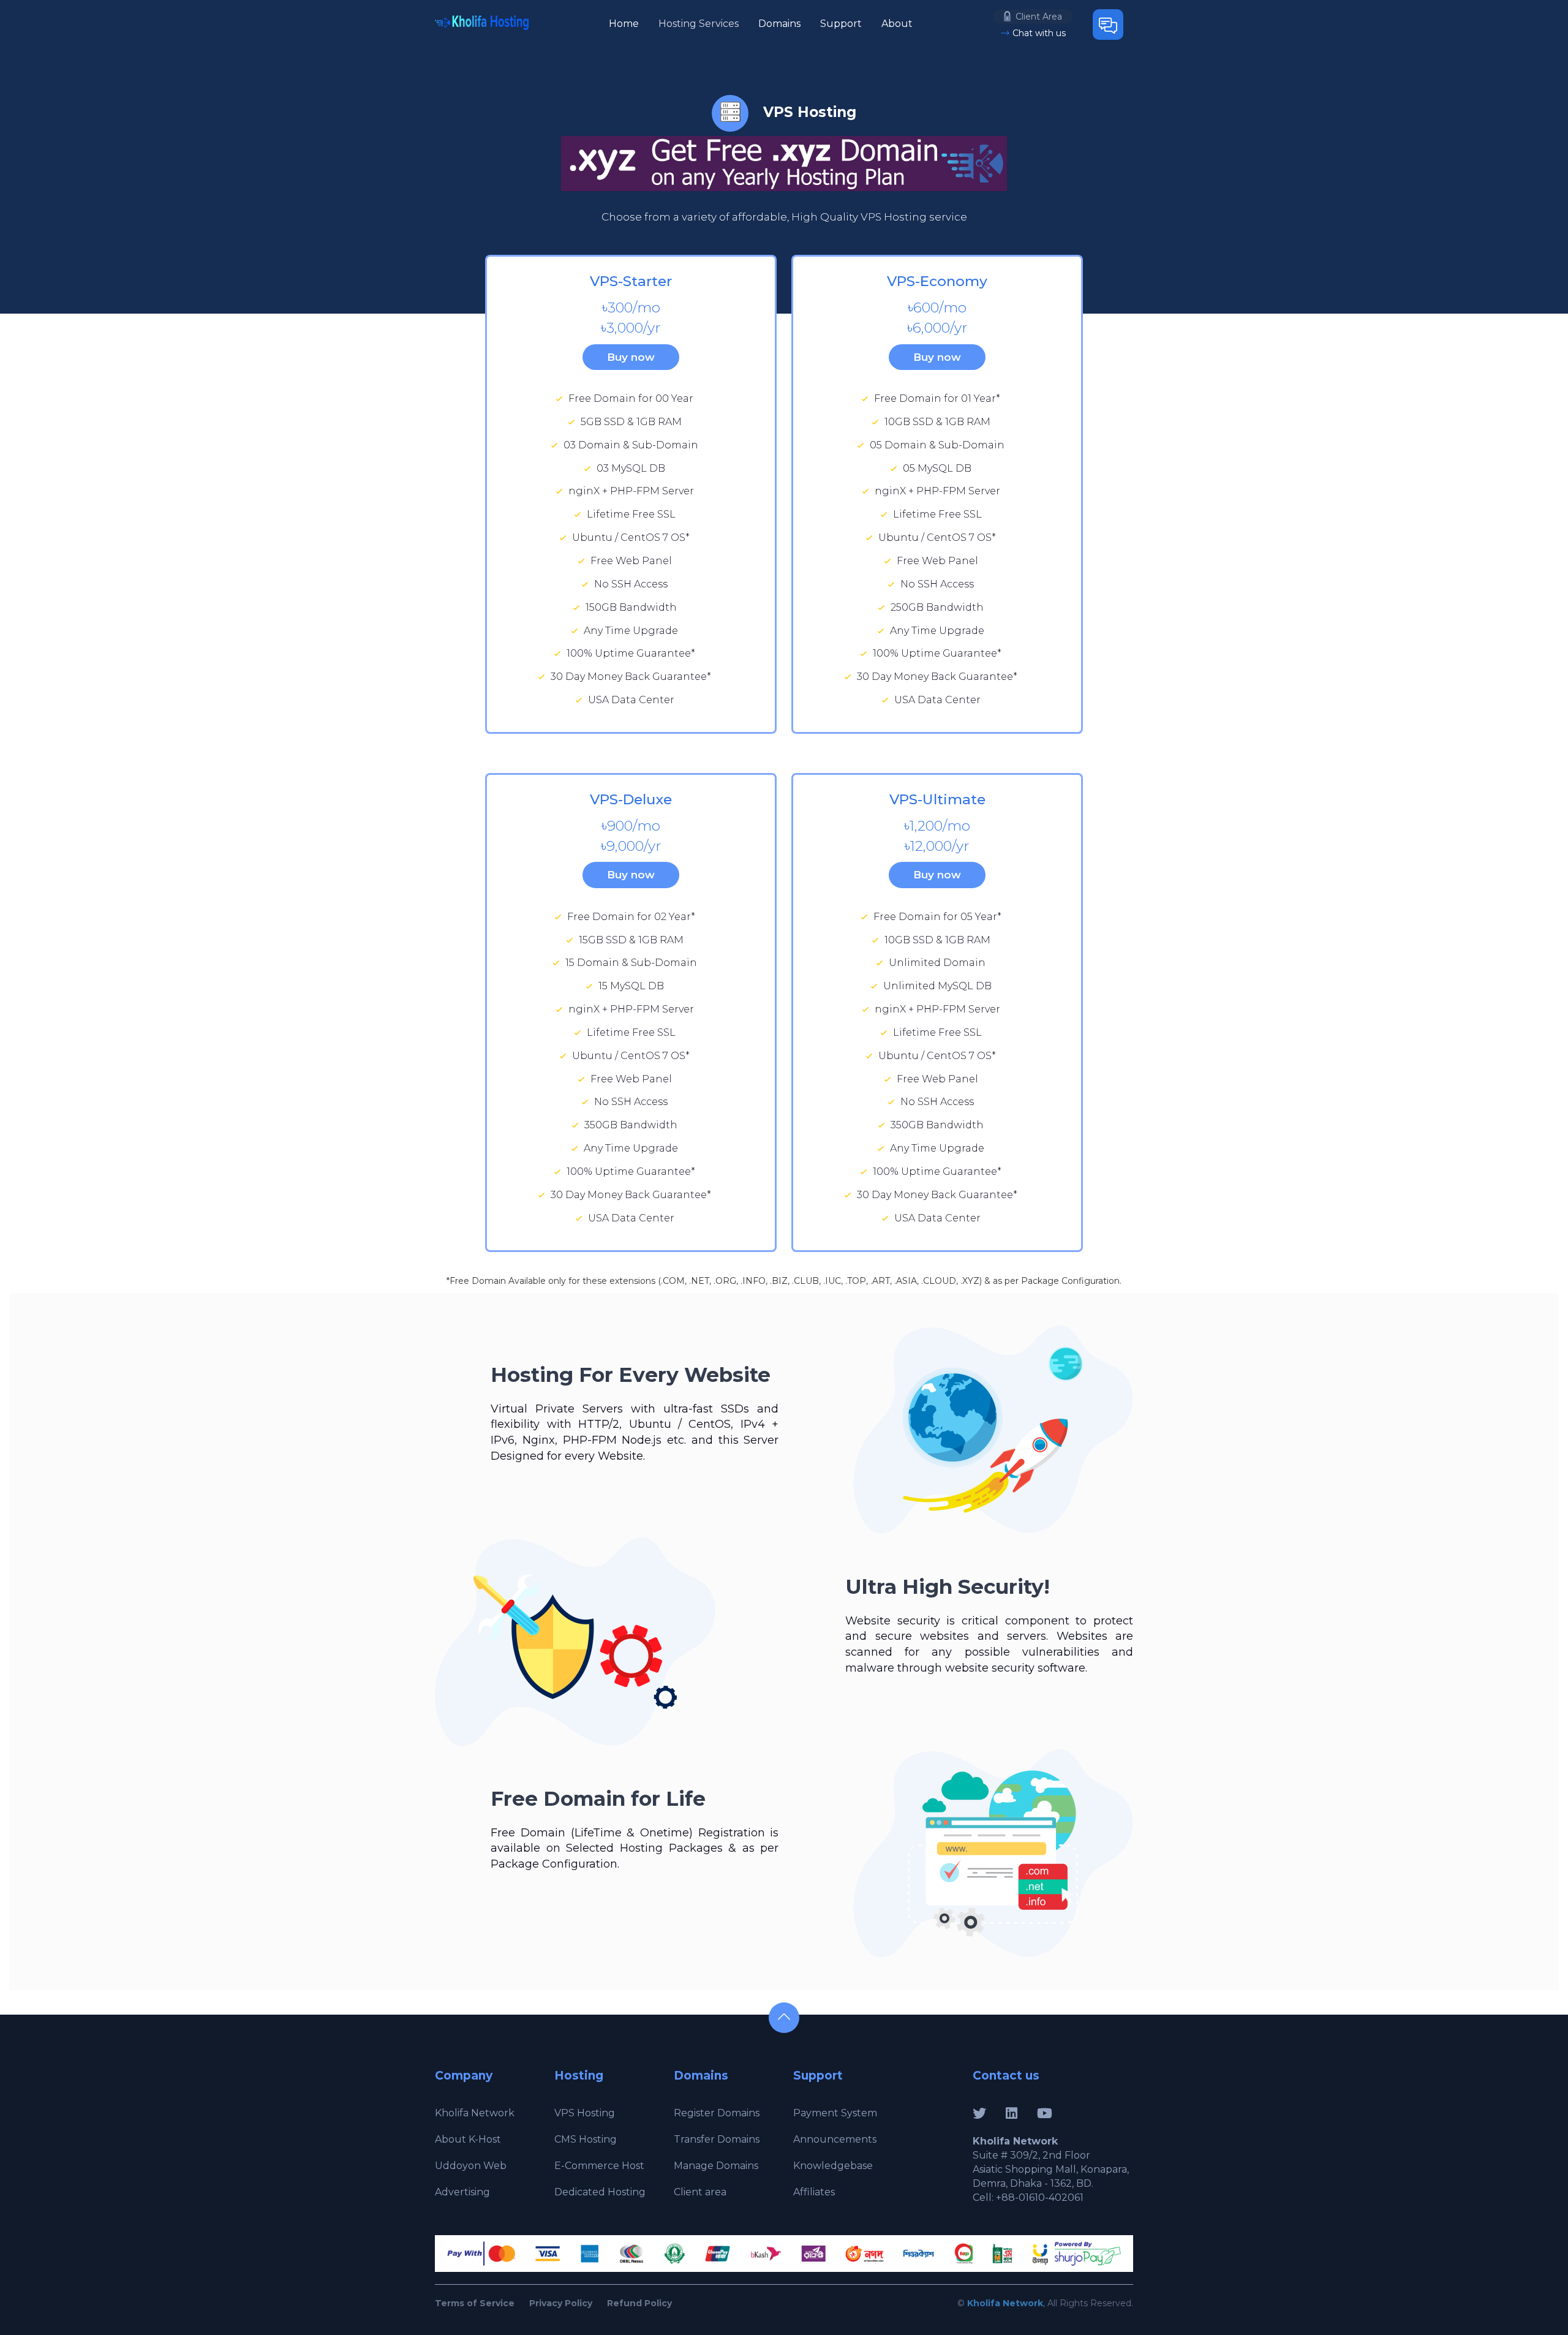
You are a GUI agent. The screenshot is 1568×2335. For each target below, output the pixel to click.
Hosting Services (699, 24)
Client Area (1039, 17)
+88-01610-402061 (1040, 2197)
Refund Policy (639, 2303)
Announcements (835, 2139)
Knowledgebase (833, 2166)
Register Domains (717, 2113)
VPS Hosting (585, 2113)
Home (624, 24)
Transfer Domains (717, 2139)
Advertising (462, 2192)
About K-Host (468, 2139)
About (897, 24)
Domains (779, 24)
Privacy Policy (561, 2303)
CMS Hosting (586, 2139)
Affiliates (814, 2192)
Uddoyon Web (471, 2166)
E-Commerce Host (599, 2166)
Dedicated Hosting (600, 2192)
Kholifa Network (475, 2113)
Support (841, 24)
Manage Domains (716, 2166)
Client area (700, 2192)
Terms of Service (475, 2303)
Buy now (631, 357)
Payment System (835, 2113)
